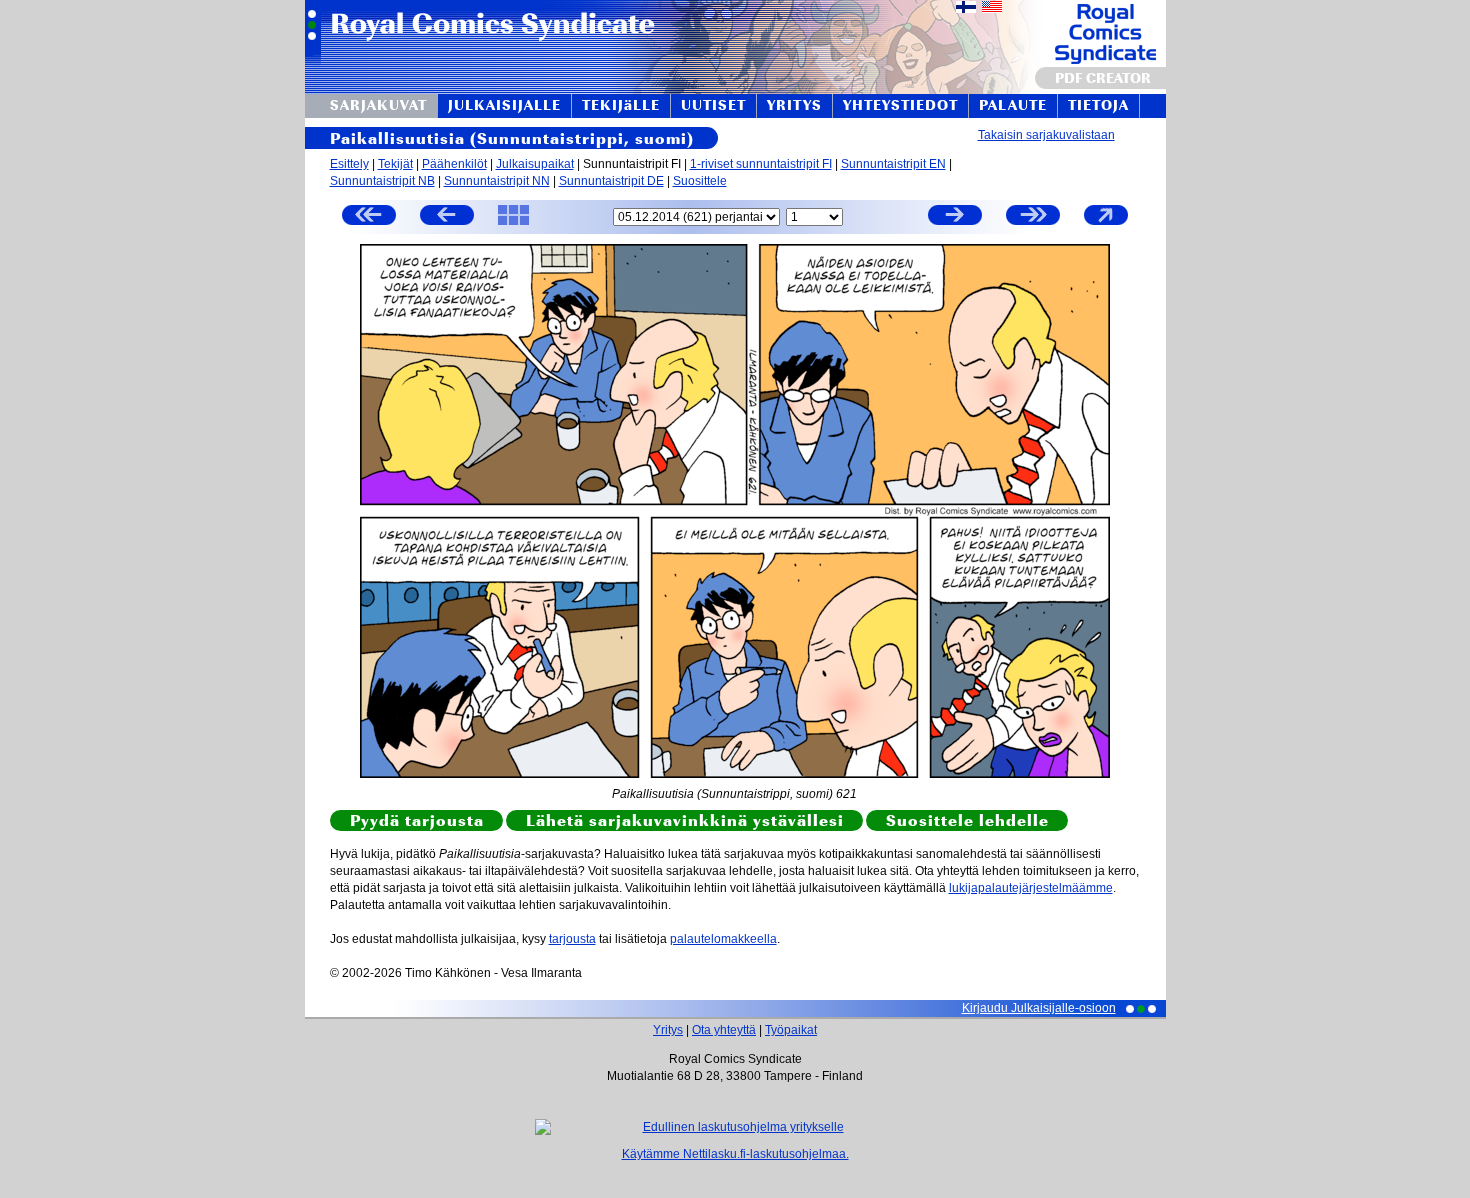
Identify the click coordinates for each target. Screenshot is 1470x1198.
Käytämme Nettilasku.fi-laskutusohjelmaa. (735, 1154)
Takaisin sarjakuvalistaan (1046, 135)
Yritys (668, 1030)
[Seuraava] (955, 217)
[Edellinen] (447, 217)
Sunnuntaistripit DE (611, 181)
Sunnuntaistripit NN (497, 181)
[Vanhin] (369, 217)
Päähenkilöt (454, 164)
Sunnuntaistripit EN (893, 164)
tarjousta (572, 939)
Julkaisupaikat (535, 164)
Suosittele (700, 181)
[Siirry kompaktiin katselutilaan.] (1106, 224)
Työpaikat (791, 1030)
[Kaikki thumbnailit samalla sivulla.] (513, 224)
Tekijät (395, 164)
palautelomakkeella (723, 939)
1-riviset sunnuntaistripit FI (761, 164)
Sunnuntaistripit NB (382, 181)
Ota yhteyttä (724, 1030)
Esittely (349, 164)
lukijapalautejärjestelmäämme (1031, 888)
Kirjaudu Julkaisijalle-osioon (1039, 1008)
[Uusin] (1033, 217)
